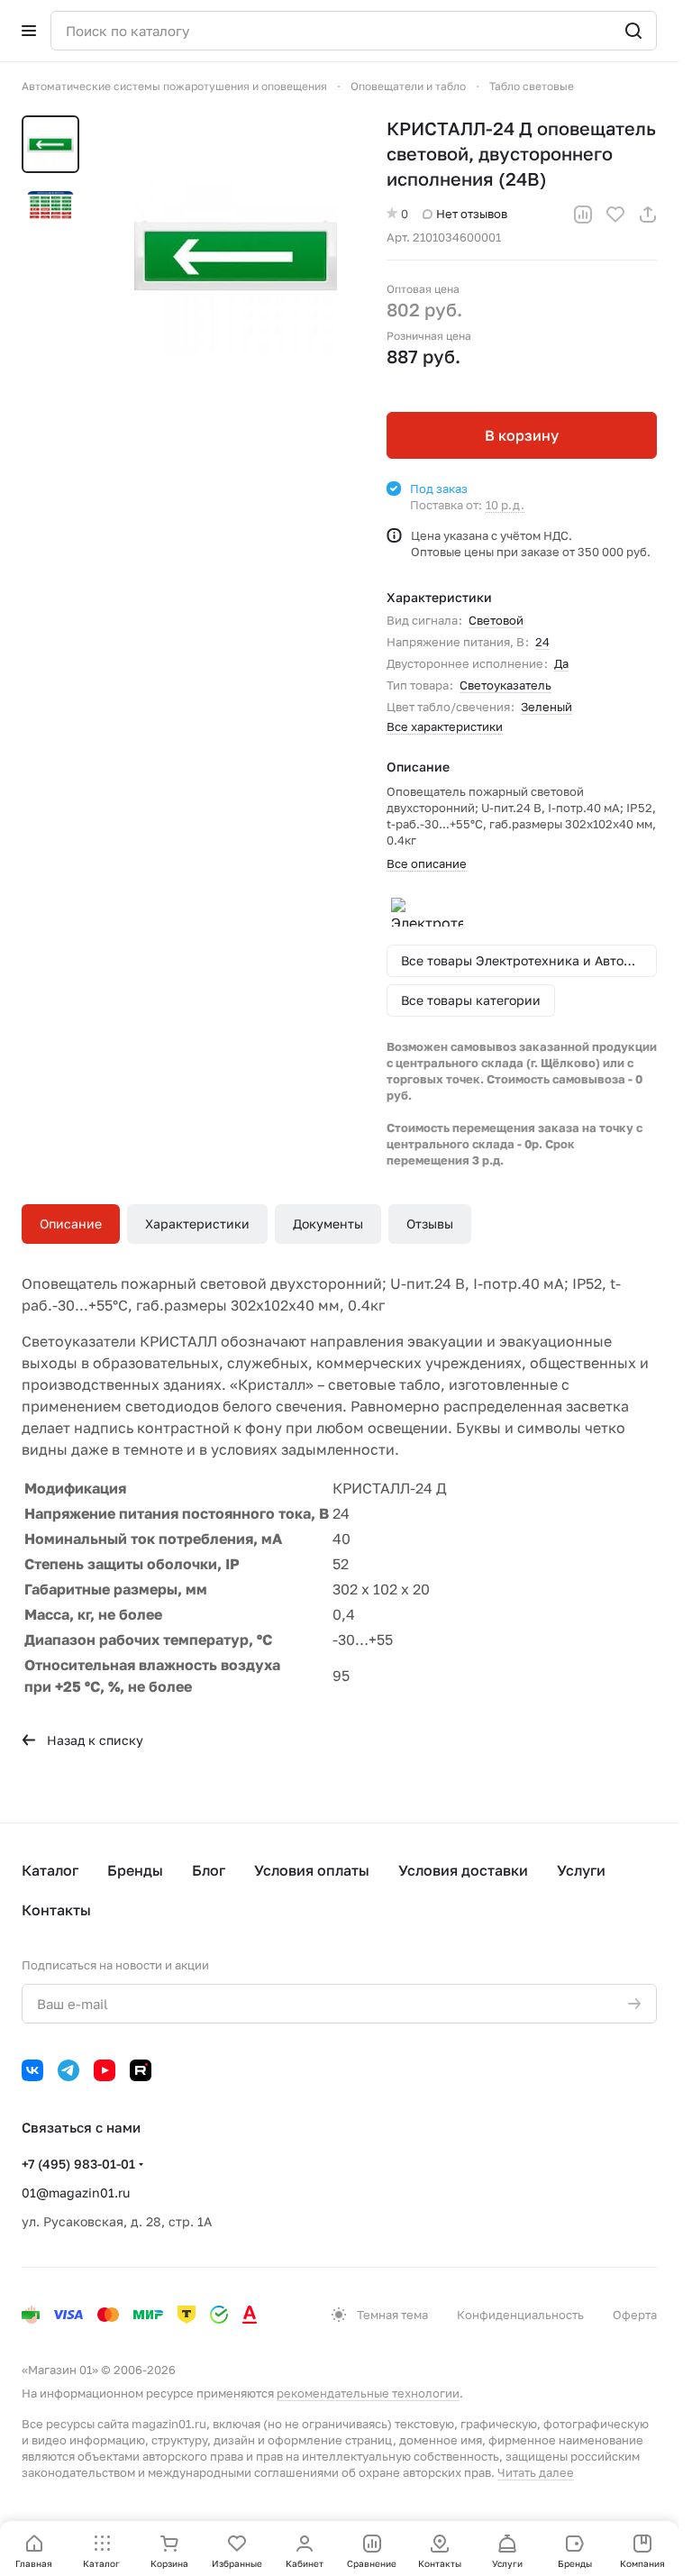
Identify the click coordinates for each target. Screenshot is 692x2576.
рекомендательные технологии (368, 2393)
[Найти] (633, 31)
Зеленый (546, 707)
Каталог (50, 1870)
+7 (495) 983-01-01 (78, 2164)
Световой (496, 620)
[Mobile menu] (29, 31)
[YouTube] (105, 2070)
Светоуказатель (505, 685)
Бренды (135, 1870)
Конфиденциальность (520, 2315)
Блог (209, 1870)
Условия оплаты (312, 1870)
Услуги (581, 1870)
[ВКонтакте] (32, 2070)
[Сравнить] (583, 215)
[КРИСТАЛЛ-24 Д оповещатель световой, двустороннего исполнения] (228, 256)
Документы (328, 1224)
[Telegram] (68, 2070)
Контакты (56, 1910)
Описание (71, 1224)
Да (561, 663)
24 (542, 642)
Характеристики (197, 1224)
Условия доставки (463, 1870)
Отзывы (430, 1224)
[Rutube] (141, 2070)
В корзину (522, 435)
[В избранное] (615, 215)
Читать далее (536, 2472)
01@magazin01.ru (76, 2192)
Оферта (635, 2315)
